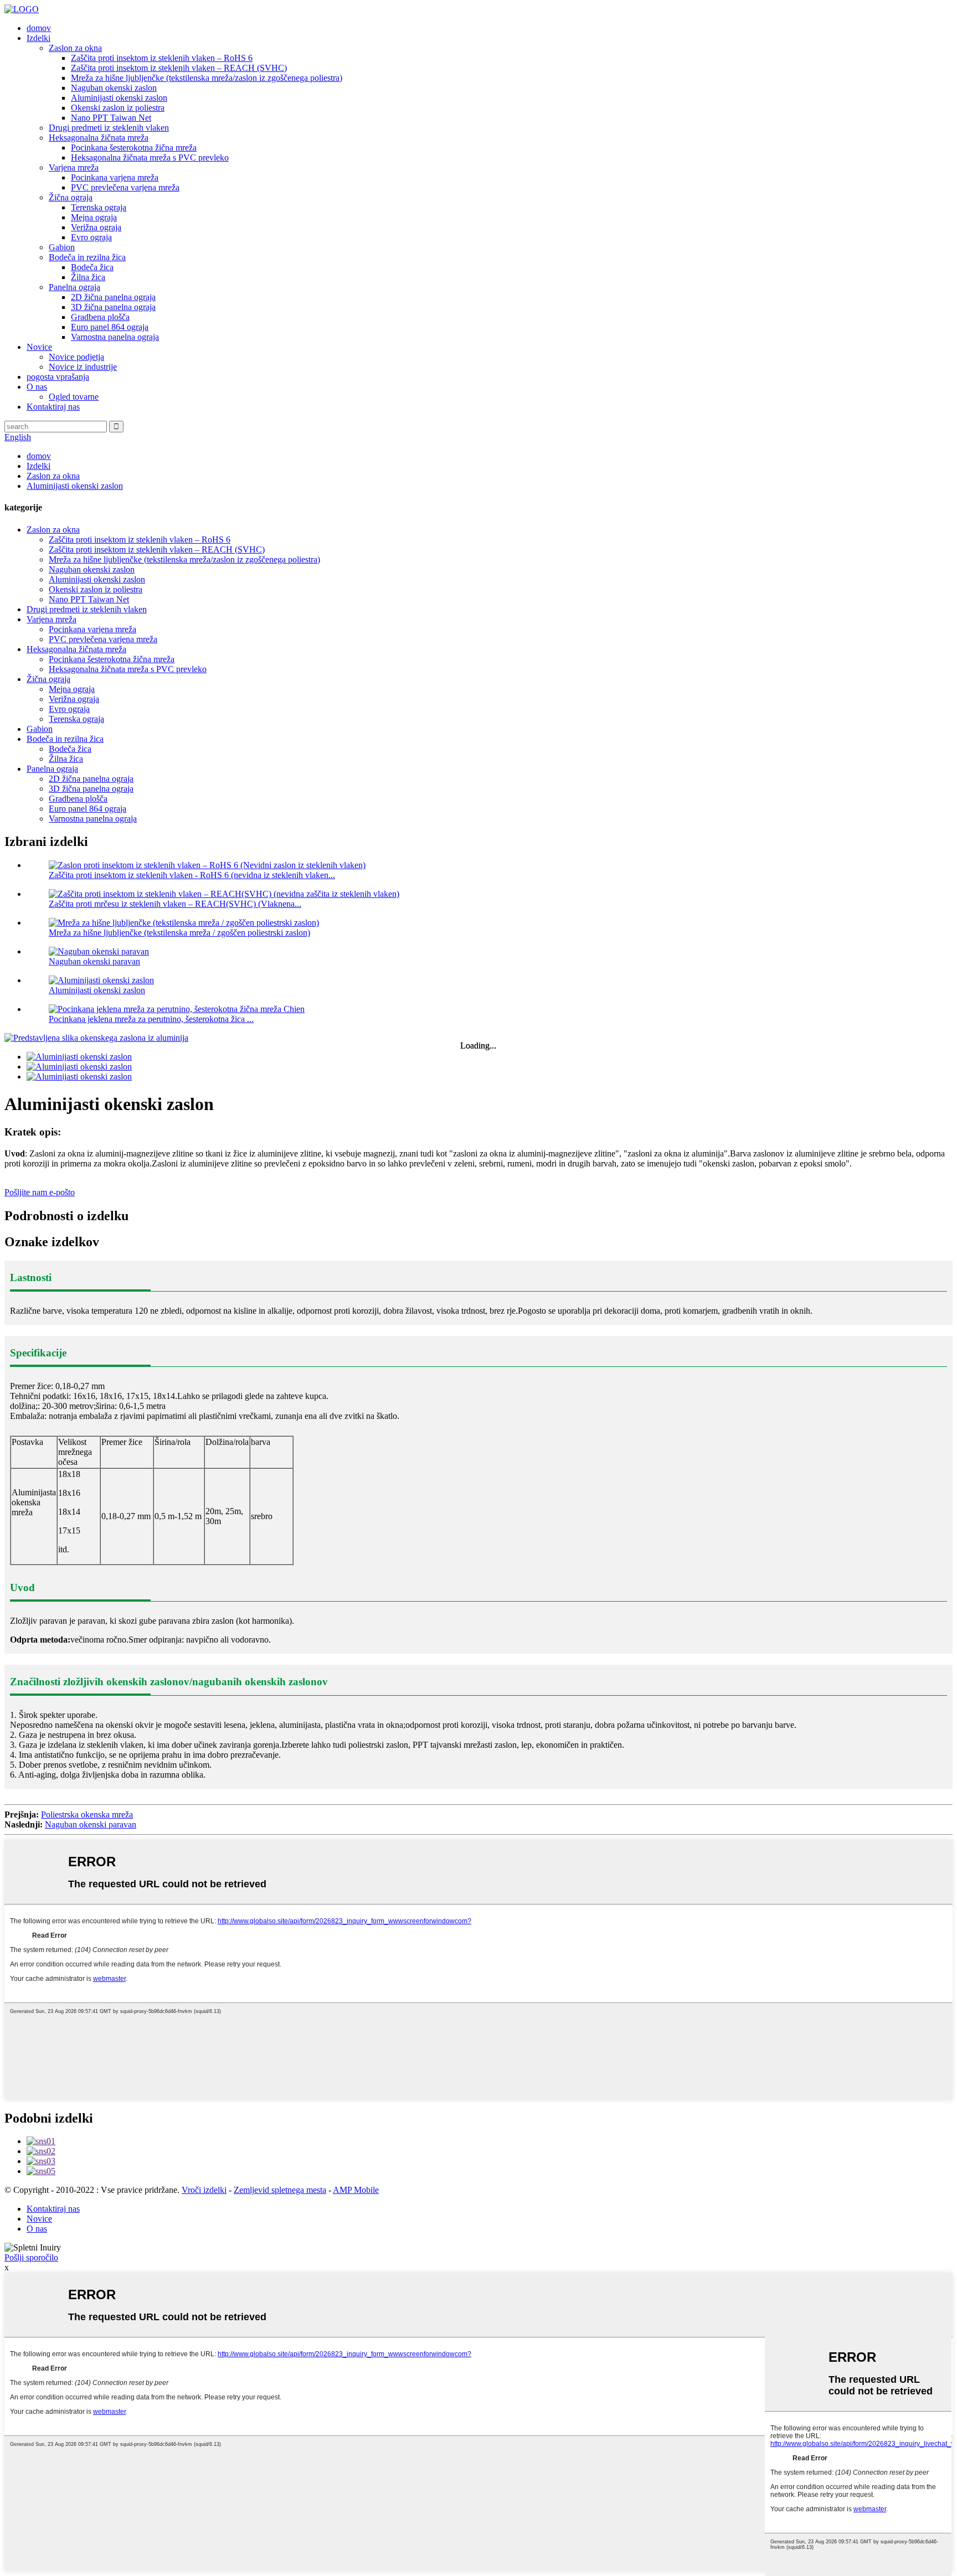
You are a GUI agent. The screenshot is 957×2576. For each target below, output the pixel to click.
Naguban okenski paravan (94, 961)
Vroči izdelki (204, 2190)
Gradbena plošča (100, 317)
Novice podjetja (76, 357)
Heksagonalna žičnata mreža (99, 138)
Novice (39, 347)
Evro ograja (91, 237)
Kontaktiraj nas (53, 407)
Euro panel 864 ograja (110, 327)
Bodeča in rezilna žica (87, 257)
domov (39, 28)
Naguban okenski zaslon (114, 88)
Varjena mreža (74, 167)
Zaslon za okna (75, 48)
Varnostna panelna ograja (115, 337)
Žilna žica (88, 277)
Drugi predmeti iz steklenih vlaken (109, 128)
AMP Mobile (356, 2190)
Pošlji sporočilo (31, 2257)
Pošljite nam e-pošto (40, 1192)
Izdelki (38, 38)
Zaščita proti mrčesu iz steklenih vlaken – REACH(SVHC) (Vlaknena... (175, 904)
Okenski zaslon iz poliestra (118, 108)
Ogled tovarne (74, 397)
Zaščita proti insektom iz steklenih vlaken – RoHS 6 (162, 58)
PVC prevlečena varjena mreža (125, 187)
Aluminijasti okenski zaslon (119, 98)
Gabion (62, 247)
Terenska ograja (99, 207)
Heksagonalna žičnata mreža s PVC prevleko (150, 158)
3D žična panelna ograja (113, 307)
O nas (37, 387)
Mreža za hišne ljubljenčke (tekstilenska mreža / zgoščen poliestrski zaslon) (179, 933)
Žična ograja (71, 197)
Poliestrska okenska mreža (87, 1814)
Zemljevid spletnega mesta (280, 2190)
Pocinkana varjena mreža (115, 177)
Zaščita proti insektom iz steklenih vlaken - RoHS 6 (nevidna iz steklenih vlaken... (192, 875)
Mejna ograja (94, 217)
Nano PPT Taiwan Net (111, 118)
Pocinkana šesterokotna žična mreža (134, 148)
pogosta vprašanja (58, 377)
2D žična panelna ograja (113, 297)
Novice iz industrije (83, 367)
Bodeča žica (92, 267)
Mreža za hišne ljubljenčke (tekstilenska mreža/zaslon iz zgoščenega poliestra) (207, 78)
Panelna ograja (74, 287)
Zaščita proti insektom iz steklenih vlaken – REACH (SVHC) (179, 68)
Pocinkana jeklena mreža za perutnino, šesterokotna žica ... (151, 1019)
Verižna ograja (96, 227)
